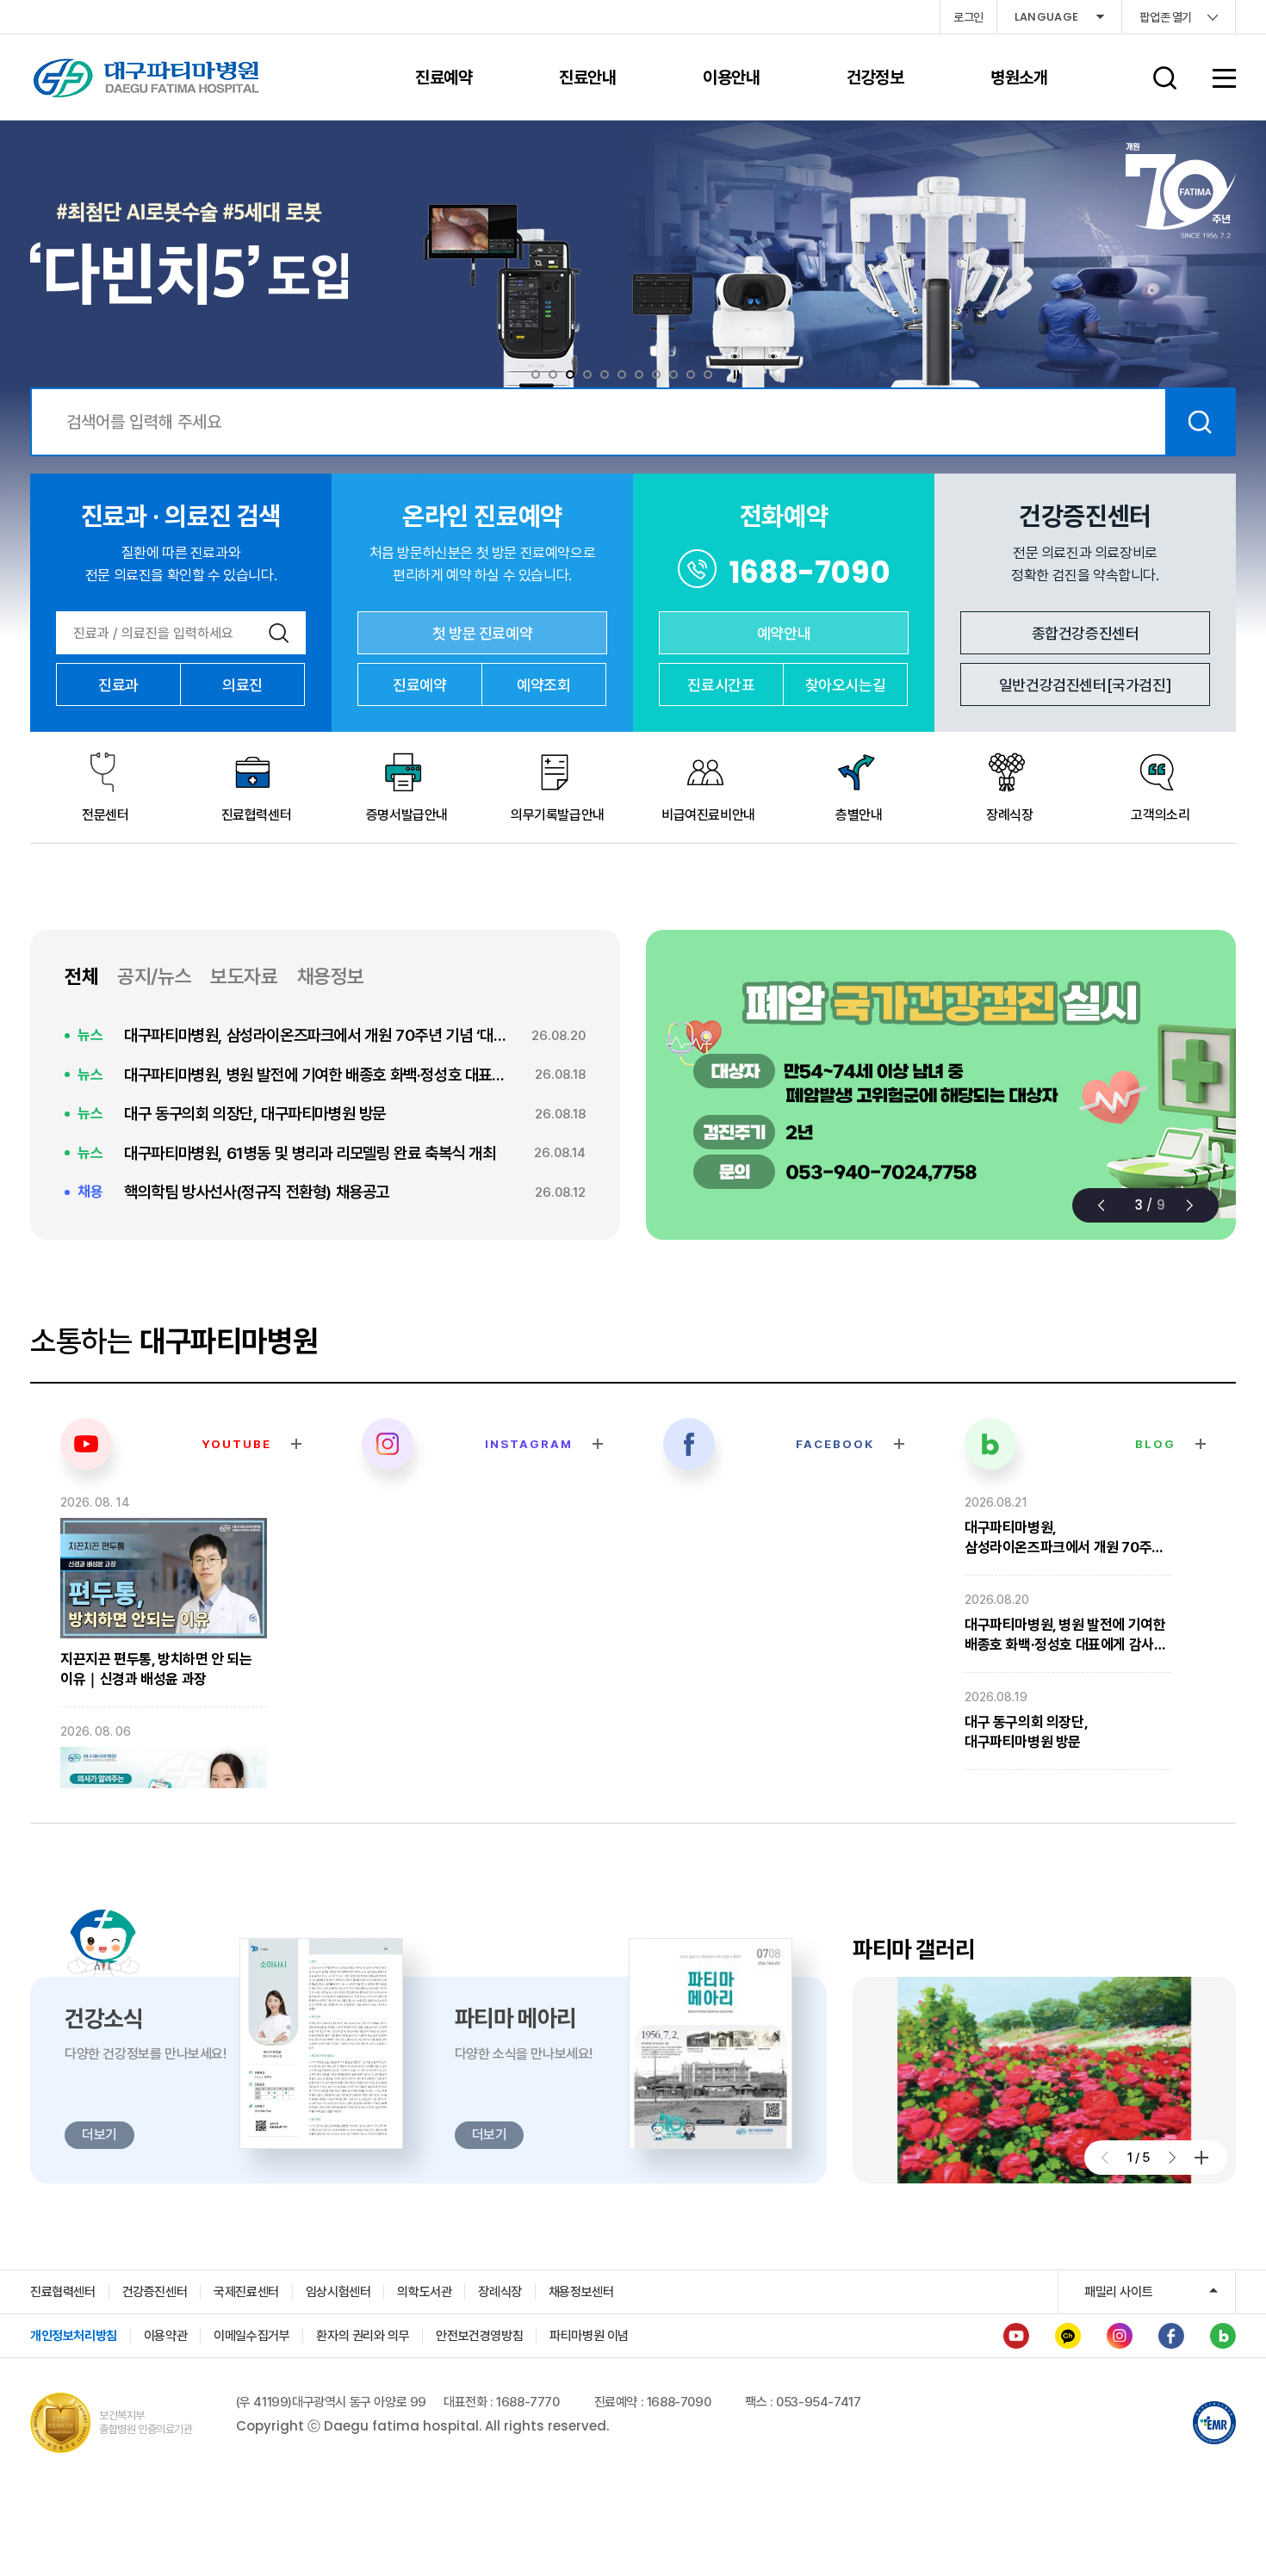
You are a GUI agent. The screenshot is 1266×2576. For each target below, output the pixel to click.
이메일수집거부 (251, 2336)
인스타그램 (1120, 2336)
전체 (81, 976)
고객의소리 (1160, 815)
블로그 (1223, 2336)
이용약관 (165, 2336)
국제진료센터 (246, 2292)
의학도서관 (424, 2292)
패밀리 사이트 (1118, 2292)
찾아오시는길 (846, 685)
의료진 (242, 685)
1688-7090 (810, 572)
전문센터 (105, 815)
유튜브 (1016, 2336)
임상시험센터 (338, 2292)
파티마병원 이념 (589, 2336)
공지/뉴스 (154, 976)
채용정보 (331, 976)
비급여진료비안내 (708, 815)
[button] (1101, 1205)
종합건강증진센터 (1086, 633)
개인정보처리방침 (74, 2336)
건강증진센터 (155, 2292)
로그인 (968, 17)
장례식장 (1009, 815)
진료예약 (419, 685)
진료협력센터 (257, 815)
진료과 (118, 685)
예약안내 (784, 633)
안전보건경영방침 (479, 2336)
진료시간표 (721, 685)
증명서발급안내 (407, 815)
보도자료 (244, 976)
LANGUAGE (1047, 17)
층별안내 (859, 815)
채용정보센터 (581, 2292)
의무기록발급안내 (558, 815)
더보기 (1201, 2158)
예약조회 (543, 685)
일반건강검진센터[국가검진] (1085, 685)
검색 (1200, 422)
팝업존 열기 (1166, 17)
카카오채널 (1068, 2336)
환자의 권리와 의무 (363, 2336)
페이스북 (1171, 2336)
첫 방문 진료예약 (482, 633)
